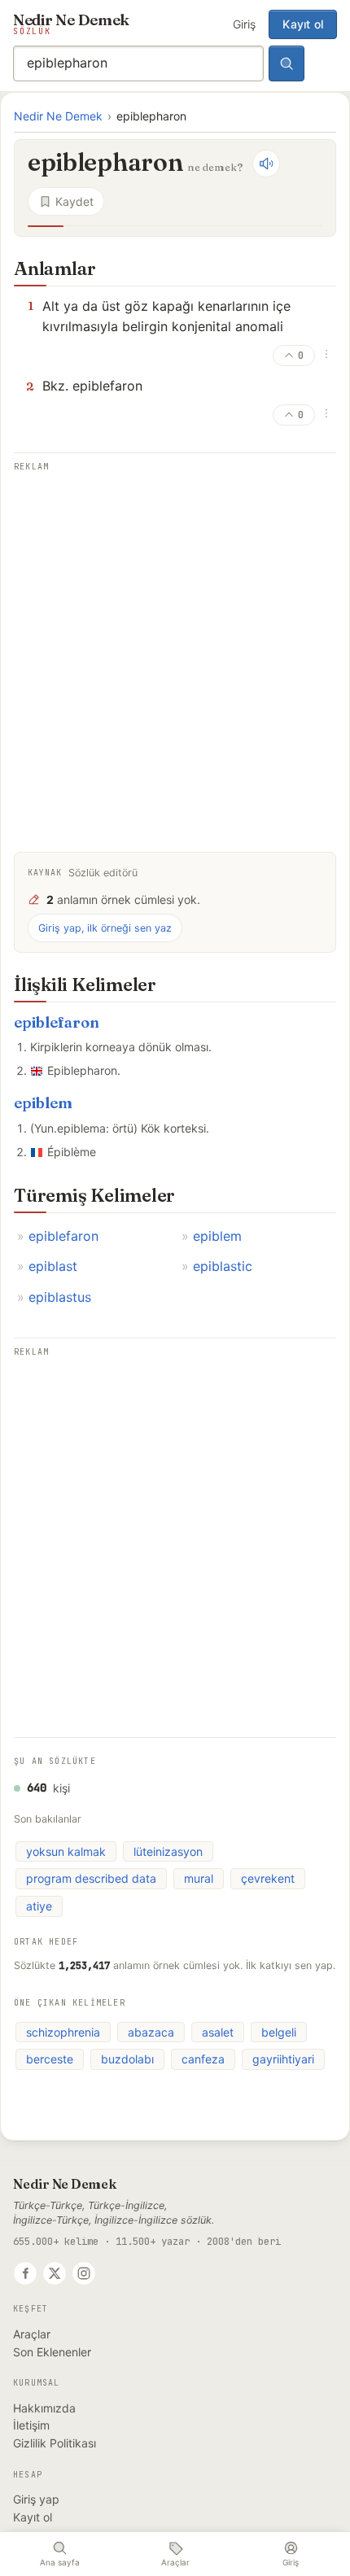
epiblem (43, 1103)
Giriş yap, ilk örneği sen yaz (105, 928)
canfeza (203, 2059)
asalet (218, 2032)
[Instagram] (84, 2273)
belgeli (279, 2032)
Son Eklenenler (52, 2352)
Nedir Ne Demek (58, 116)
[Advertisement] (175, 651)
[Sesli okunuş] (266, 164)
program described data (91, 1878)
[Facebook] (25, 2273)
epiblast (53, 1266)
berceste (50, 2059)
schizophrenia (63, 2032)
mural (199, 1878)
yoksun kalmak (66, 1851)
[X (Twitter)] (55, 2273)
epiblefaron (57, 1022)
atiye (39, 1906)
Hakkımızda (44, 2408)
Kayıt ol (303, 24)
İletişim (31, 2425)
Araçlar (32, 2334)
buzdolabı (127, 2059)
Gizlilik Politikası (55, 2443)
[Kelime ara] (287, 63)
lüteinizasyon (168, 1851)
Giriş (244, 24)
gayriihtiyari (283, 2059)
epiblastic (223, 1266)
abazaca (151, 2032)
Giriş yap (36, 2499)
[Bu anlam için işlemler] (326, 354)
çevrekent (268, 1878)
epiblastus (60, 1297)
